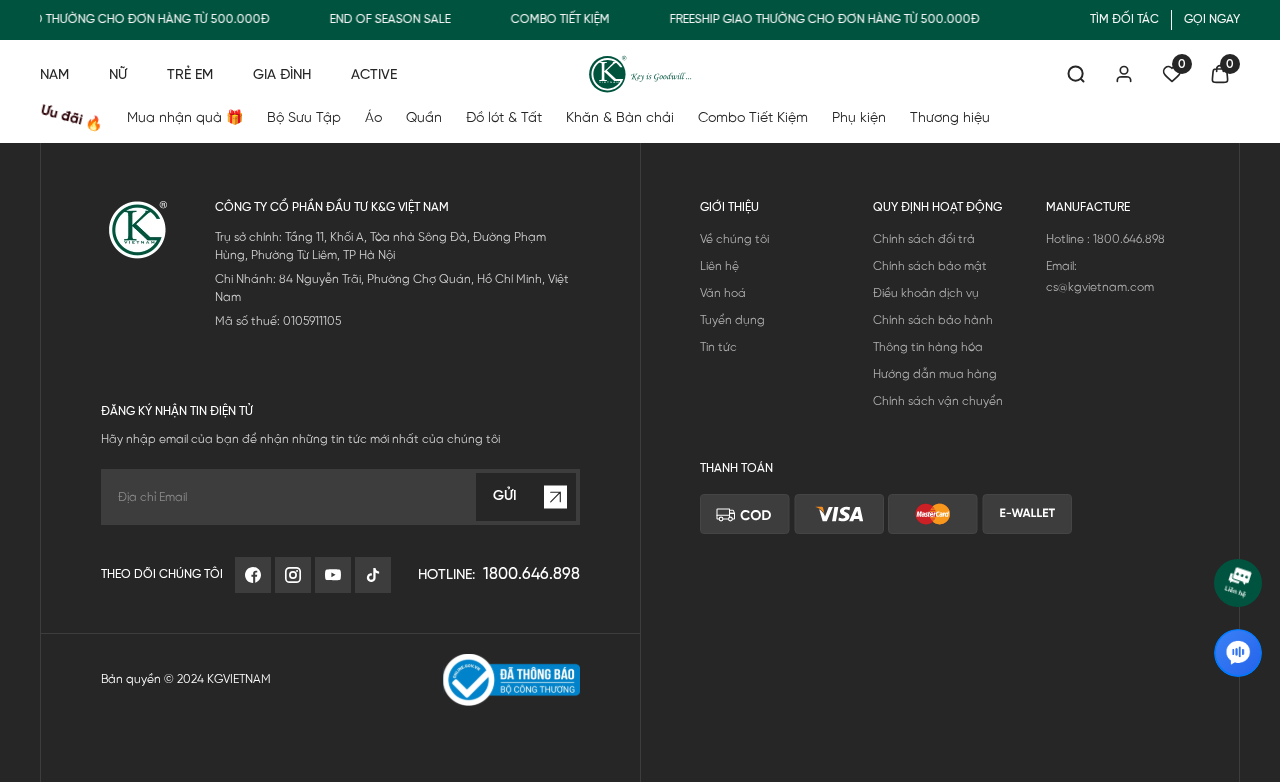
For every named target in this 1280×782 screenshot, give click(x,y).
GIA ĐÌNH (282, 75)
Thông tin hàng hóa (928, 347)
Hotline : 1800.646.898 (1105, 239)
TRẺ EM (190, 75)
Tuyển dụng (732, 320)
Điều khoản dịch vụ (926, 293)
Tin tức (718, 347)
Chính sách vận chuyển (938, 401)
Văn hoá (723, 293)
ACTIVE (374, 75)
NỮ (118, 75)
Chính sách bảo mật (930, 266)
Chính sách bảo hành (933, 320)
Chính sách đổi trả (924, 239)
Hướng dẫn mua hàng (935, 374)
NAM (54, 75)
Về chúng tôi (734, 239)
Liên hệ (719, 266)
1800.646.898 (531, 574)
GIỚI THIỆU (729, 207)
